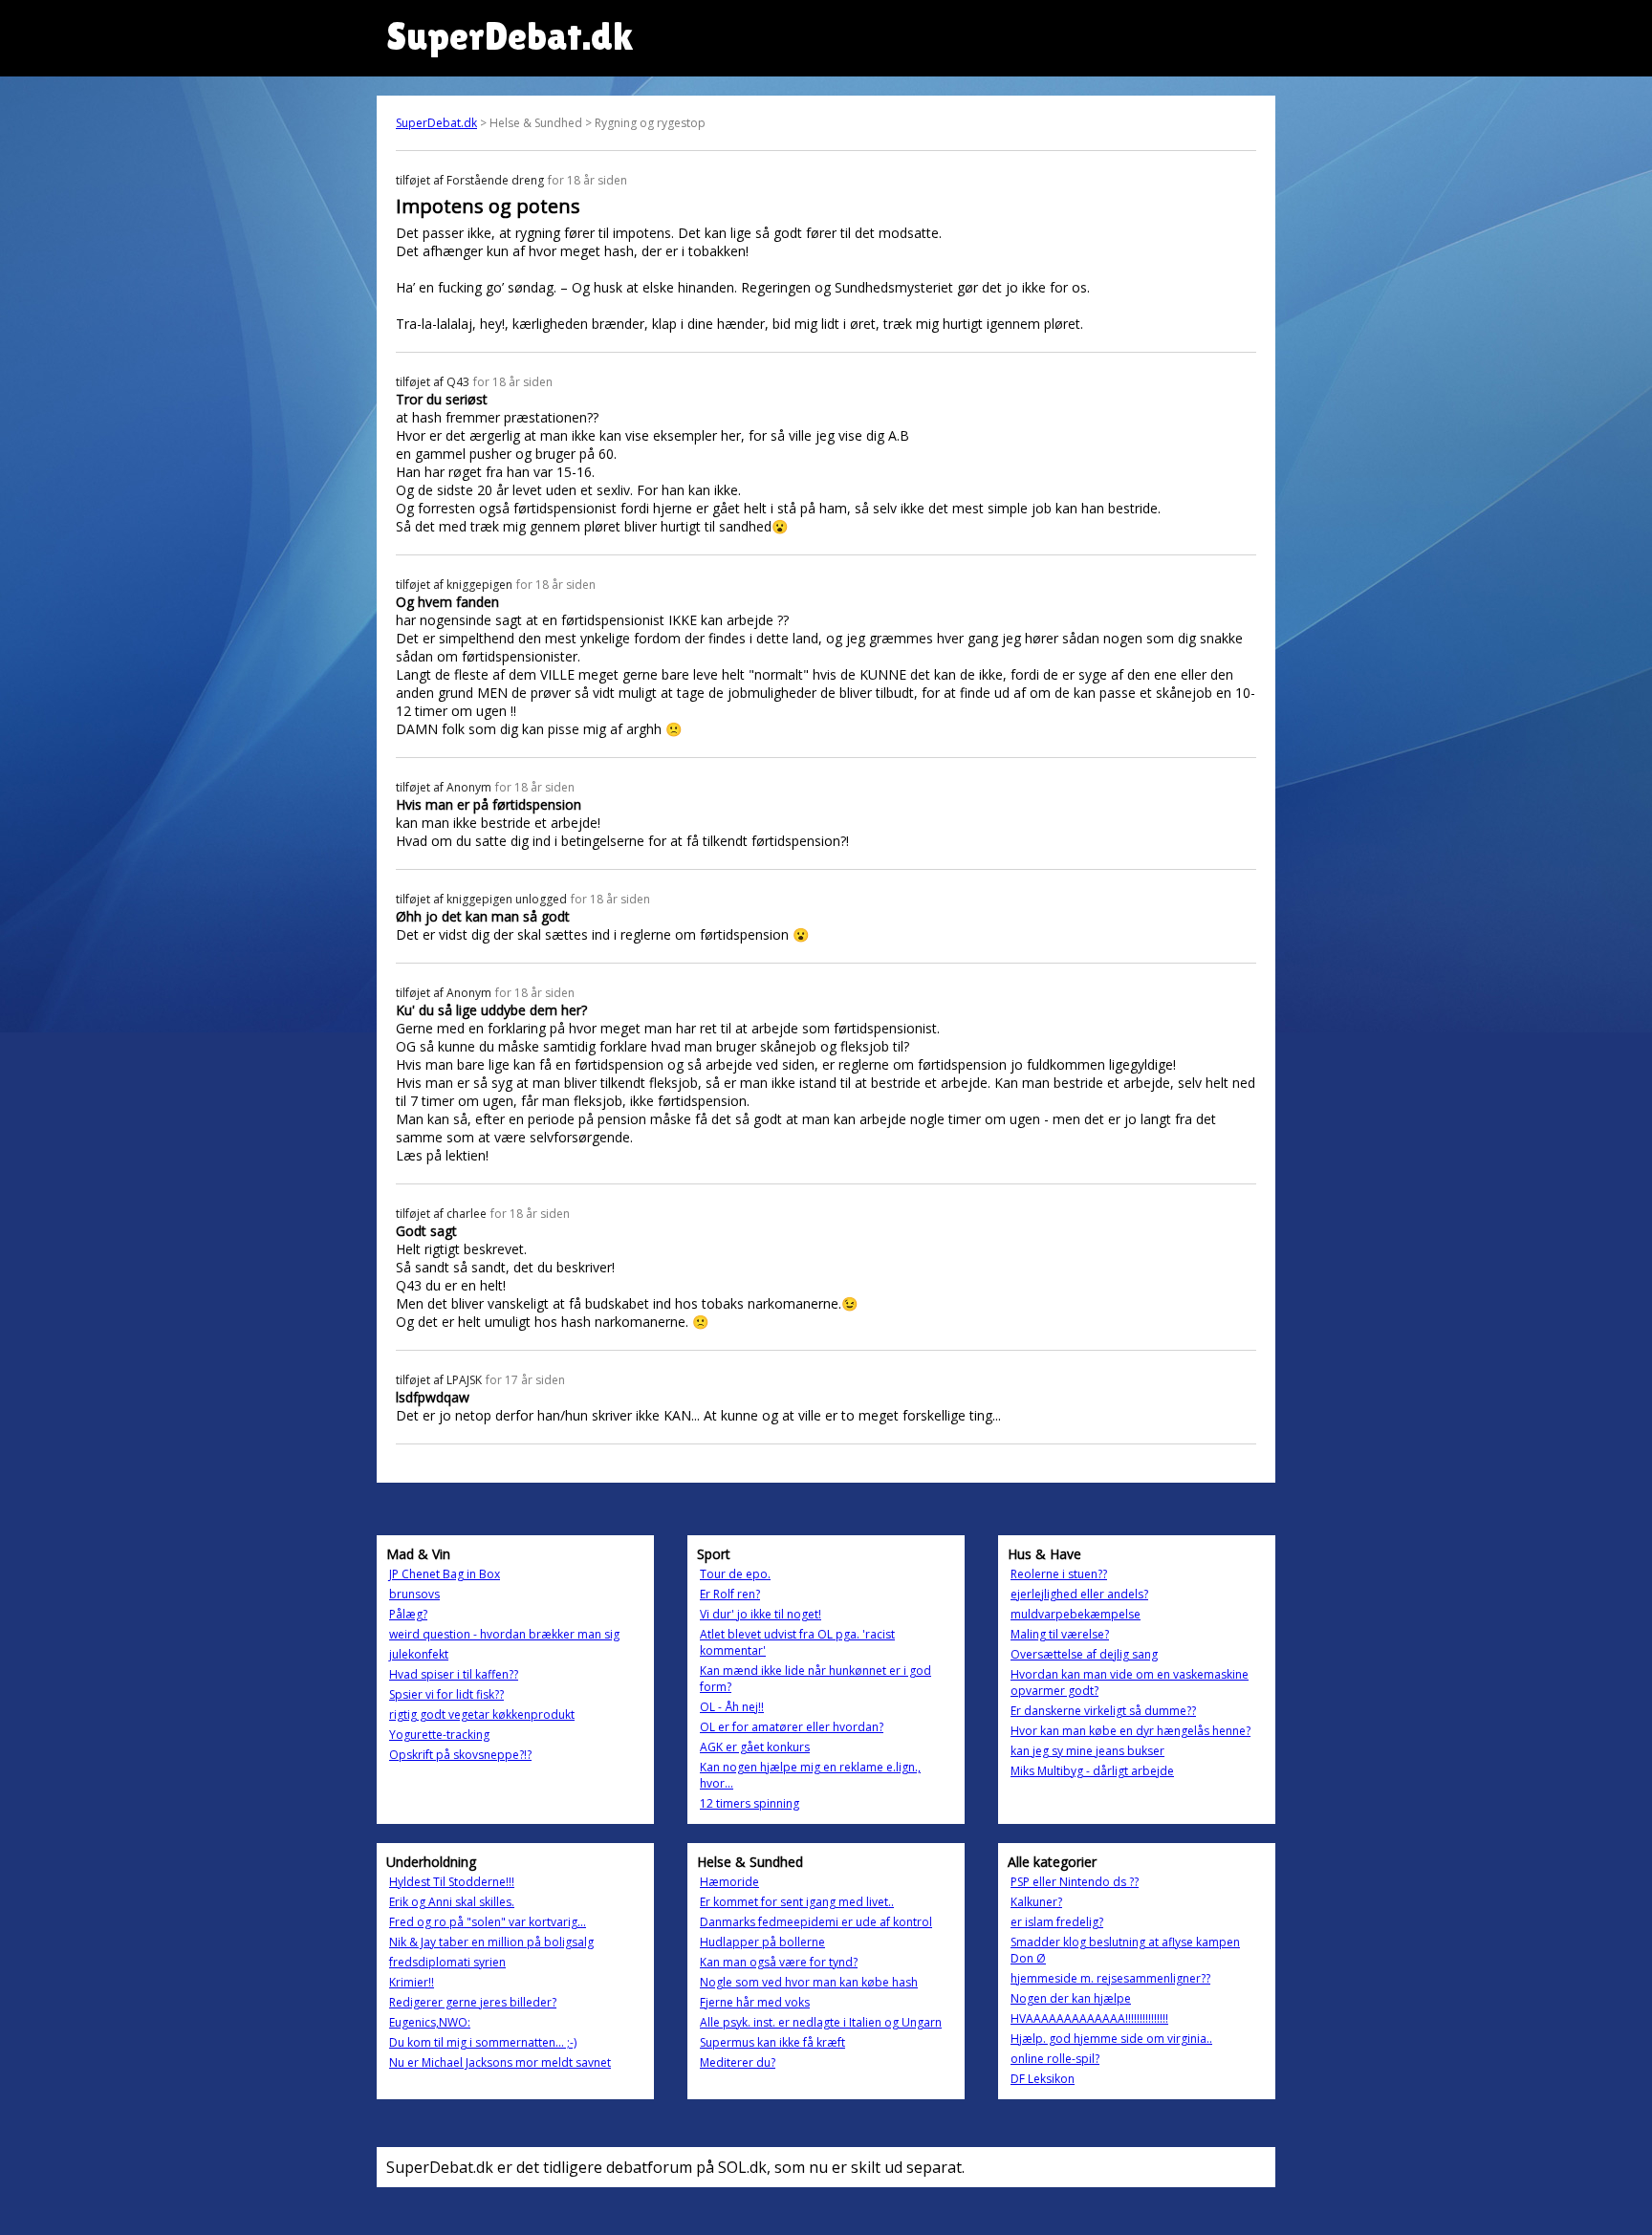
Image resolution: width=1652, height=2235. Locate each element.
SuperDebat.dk (436, 123)
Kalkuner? (1036, 1902)
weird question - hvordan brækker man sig (504, 1634)
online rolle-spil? (1055, 2059)
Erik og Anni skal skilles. (452, 1902)
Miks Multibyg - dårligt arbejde (1092, 1771)
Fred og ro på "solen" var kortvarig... (488, 1922)
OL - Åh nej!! (732, 1707)
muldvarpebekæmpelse (1076, 1614)
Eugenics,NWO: (430, 2022)
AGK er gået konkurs (755, 1747)
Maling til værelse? (1060, 1634)
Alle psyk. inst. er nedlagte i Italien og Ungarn (821, 2022)
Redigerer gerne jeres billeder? (473, 2002)
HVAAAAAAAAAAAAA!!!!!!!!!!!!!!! (1089, 2018)
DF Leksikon (1043, 2079)
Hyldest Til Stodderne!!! (452, 1882)
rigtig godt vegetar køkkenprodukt (482, 1714)
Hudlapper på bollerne (762, 1942)
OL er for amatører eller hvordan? (792, 1727)
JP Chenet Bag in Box (445, 1574)
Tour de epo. (735, 1574)
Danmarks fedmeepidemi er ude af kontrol (816, 1922)
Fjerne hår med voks (755, 2002)
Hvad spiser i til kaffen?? (454, 1674)
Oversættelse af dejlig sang (1084, 1654)
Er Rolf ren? (730, 1594)
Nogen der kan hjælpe (1071, 1998)
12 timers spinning (750, 1803)
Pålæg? (408, 1614)
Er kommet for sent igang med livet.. (797, 1902)
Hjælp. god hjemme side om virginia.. (1111, 2039)
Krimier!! (412, 1982)
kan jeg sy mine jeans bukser (1087, 1751)
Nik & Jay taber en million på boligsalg (491, 1942)
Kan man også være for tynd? (779, 1962)
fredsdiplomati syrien (447, 1962)
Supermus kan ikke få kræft (772, 2042)
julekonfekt (419, 1654)
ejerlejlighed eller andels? (1079, 1594)
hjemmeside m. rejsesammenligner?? (1110, 1978)
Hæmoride (729, 1882)
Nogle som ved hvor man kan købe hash (809, 1982)
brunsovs (414, 1594)
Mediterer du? (738, 2062)
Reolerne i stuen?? (1059, 1574)
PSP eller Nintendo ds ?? (1075, 1882)
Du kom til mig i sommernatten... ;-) (483, 2042)
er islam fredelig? (1057, 1922)
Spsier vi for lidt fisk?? (446, 1694)
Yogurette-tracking (439, 1735)
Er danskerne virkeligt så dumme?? (1103, 1711)
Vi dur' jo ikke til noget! (761, 1614)
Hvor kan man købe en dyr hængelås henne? (1130, 1731)
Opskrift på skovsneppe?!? (460, 1755)
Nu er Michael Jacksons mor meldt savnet (500, 2062)
